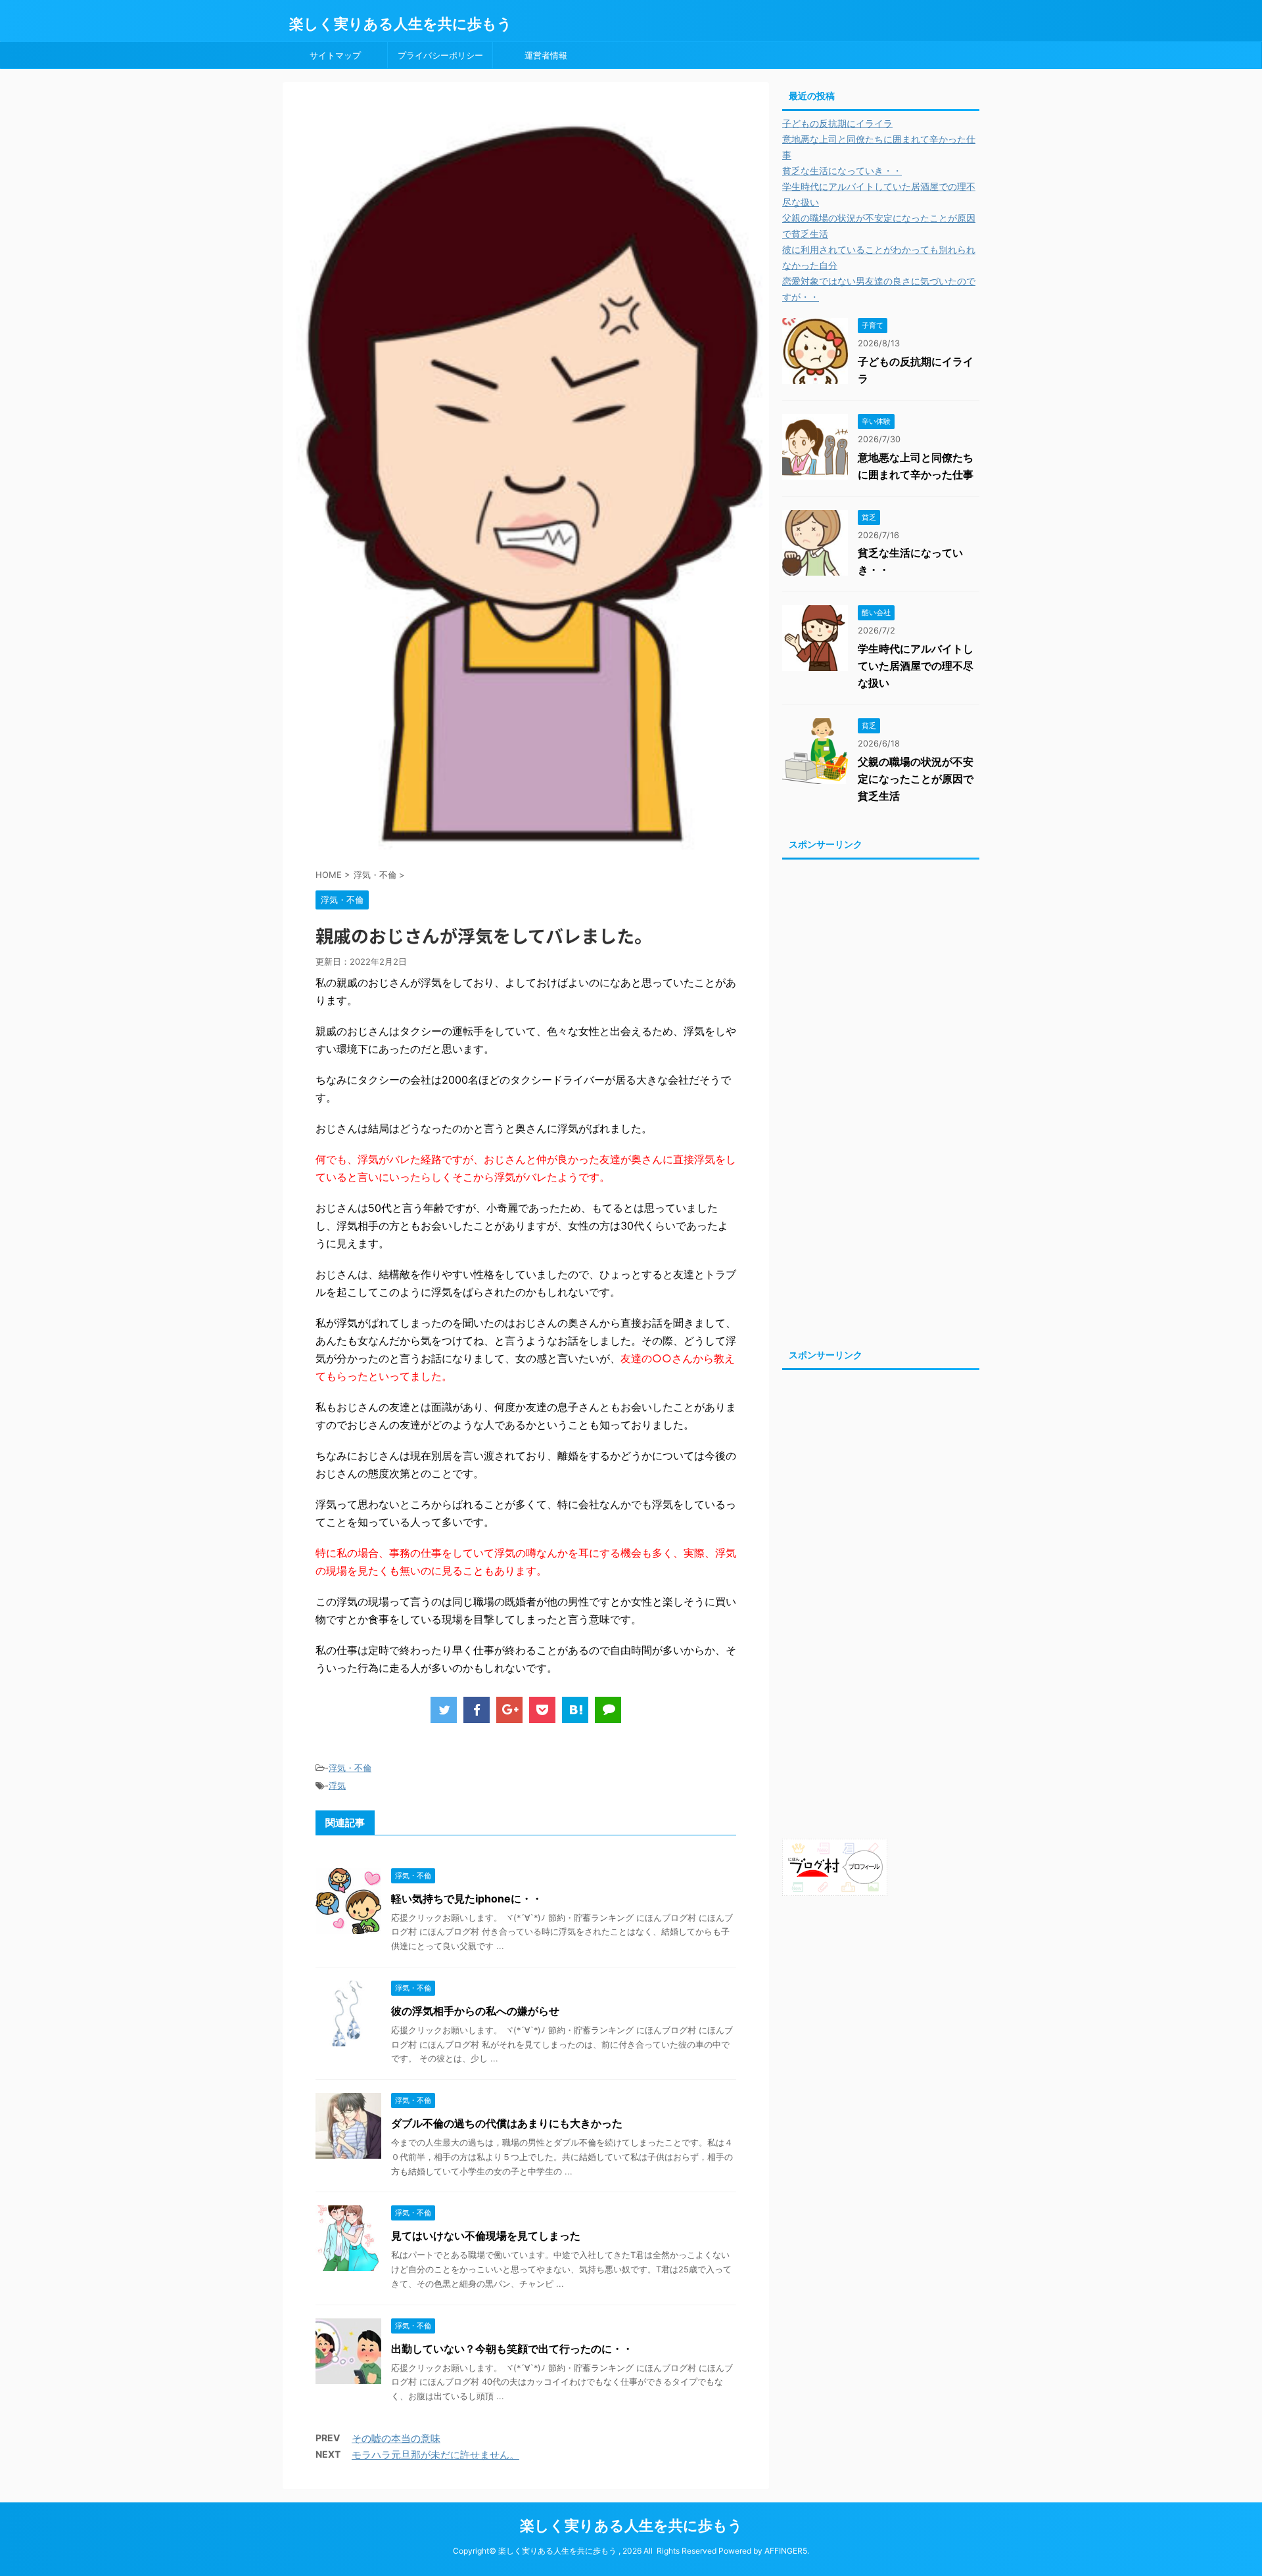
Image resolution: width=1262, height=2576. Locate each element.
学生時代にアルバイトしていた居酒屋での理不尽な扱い (916, 666)
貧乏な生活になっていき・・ (842, 171)
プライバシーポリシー (440, 55)
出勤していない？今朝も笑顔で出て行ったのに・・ (512, 2349)
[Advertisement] (881, 1100)
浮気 (337, 1785)
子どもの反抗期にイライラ (837, 123)
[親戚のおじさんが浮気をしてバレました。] (575, 1710)
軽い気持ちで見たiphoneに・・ (467, 1898)
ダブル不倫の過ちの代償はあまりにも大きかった (507, 2123)
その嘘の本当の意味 (396, 2438)
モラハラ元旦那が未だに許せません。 (435, 2455)
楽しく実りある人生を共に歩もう (401, 24)
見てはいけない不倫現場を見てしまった (486, 2236)
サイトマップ (335, 55)
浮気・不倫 (350, 1768)
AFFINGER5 (786, 2551)
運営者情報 (546, 55)
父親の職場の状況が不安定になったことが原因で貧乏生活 (916, 779)
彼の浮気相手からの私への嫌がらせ (475, 2011)
